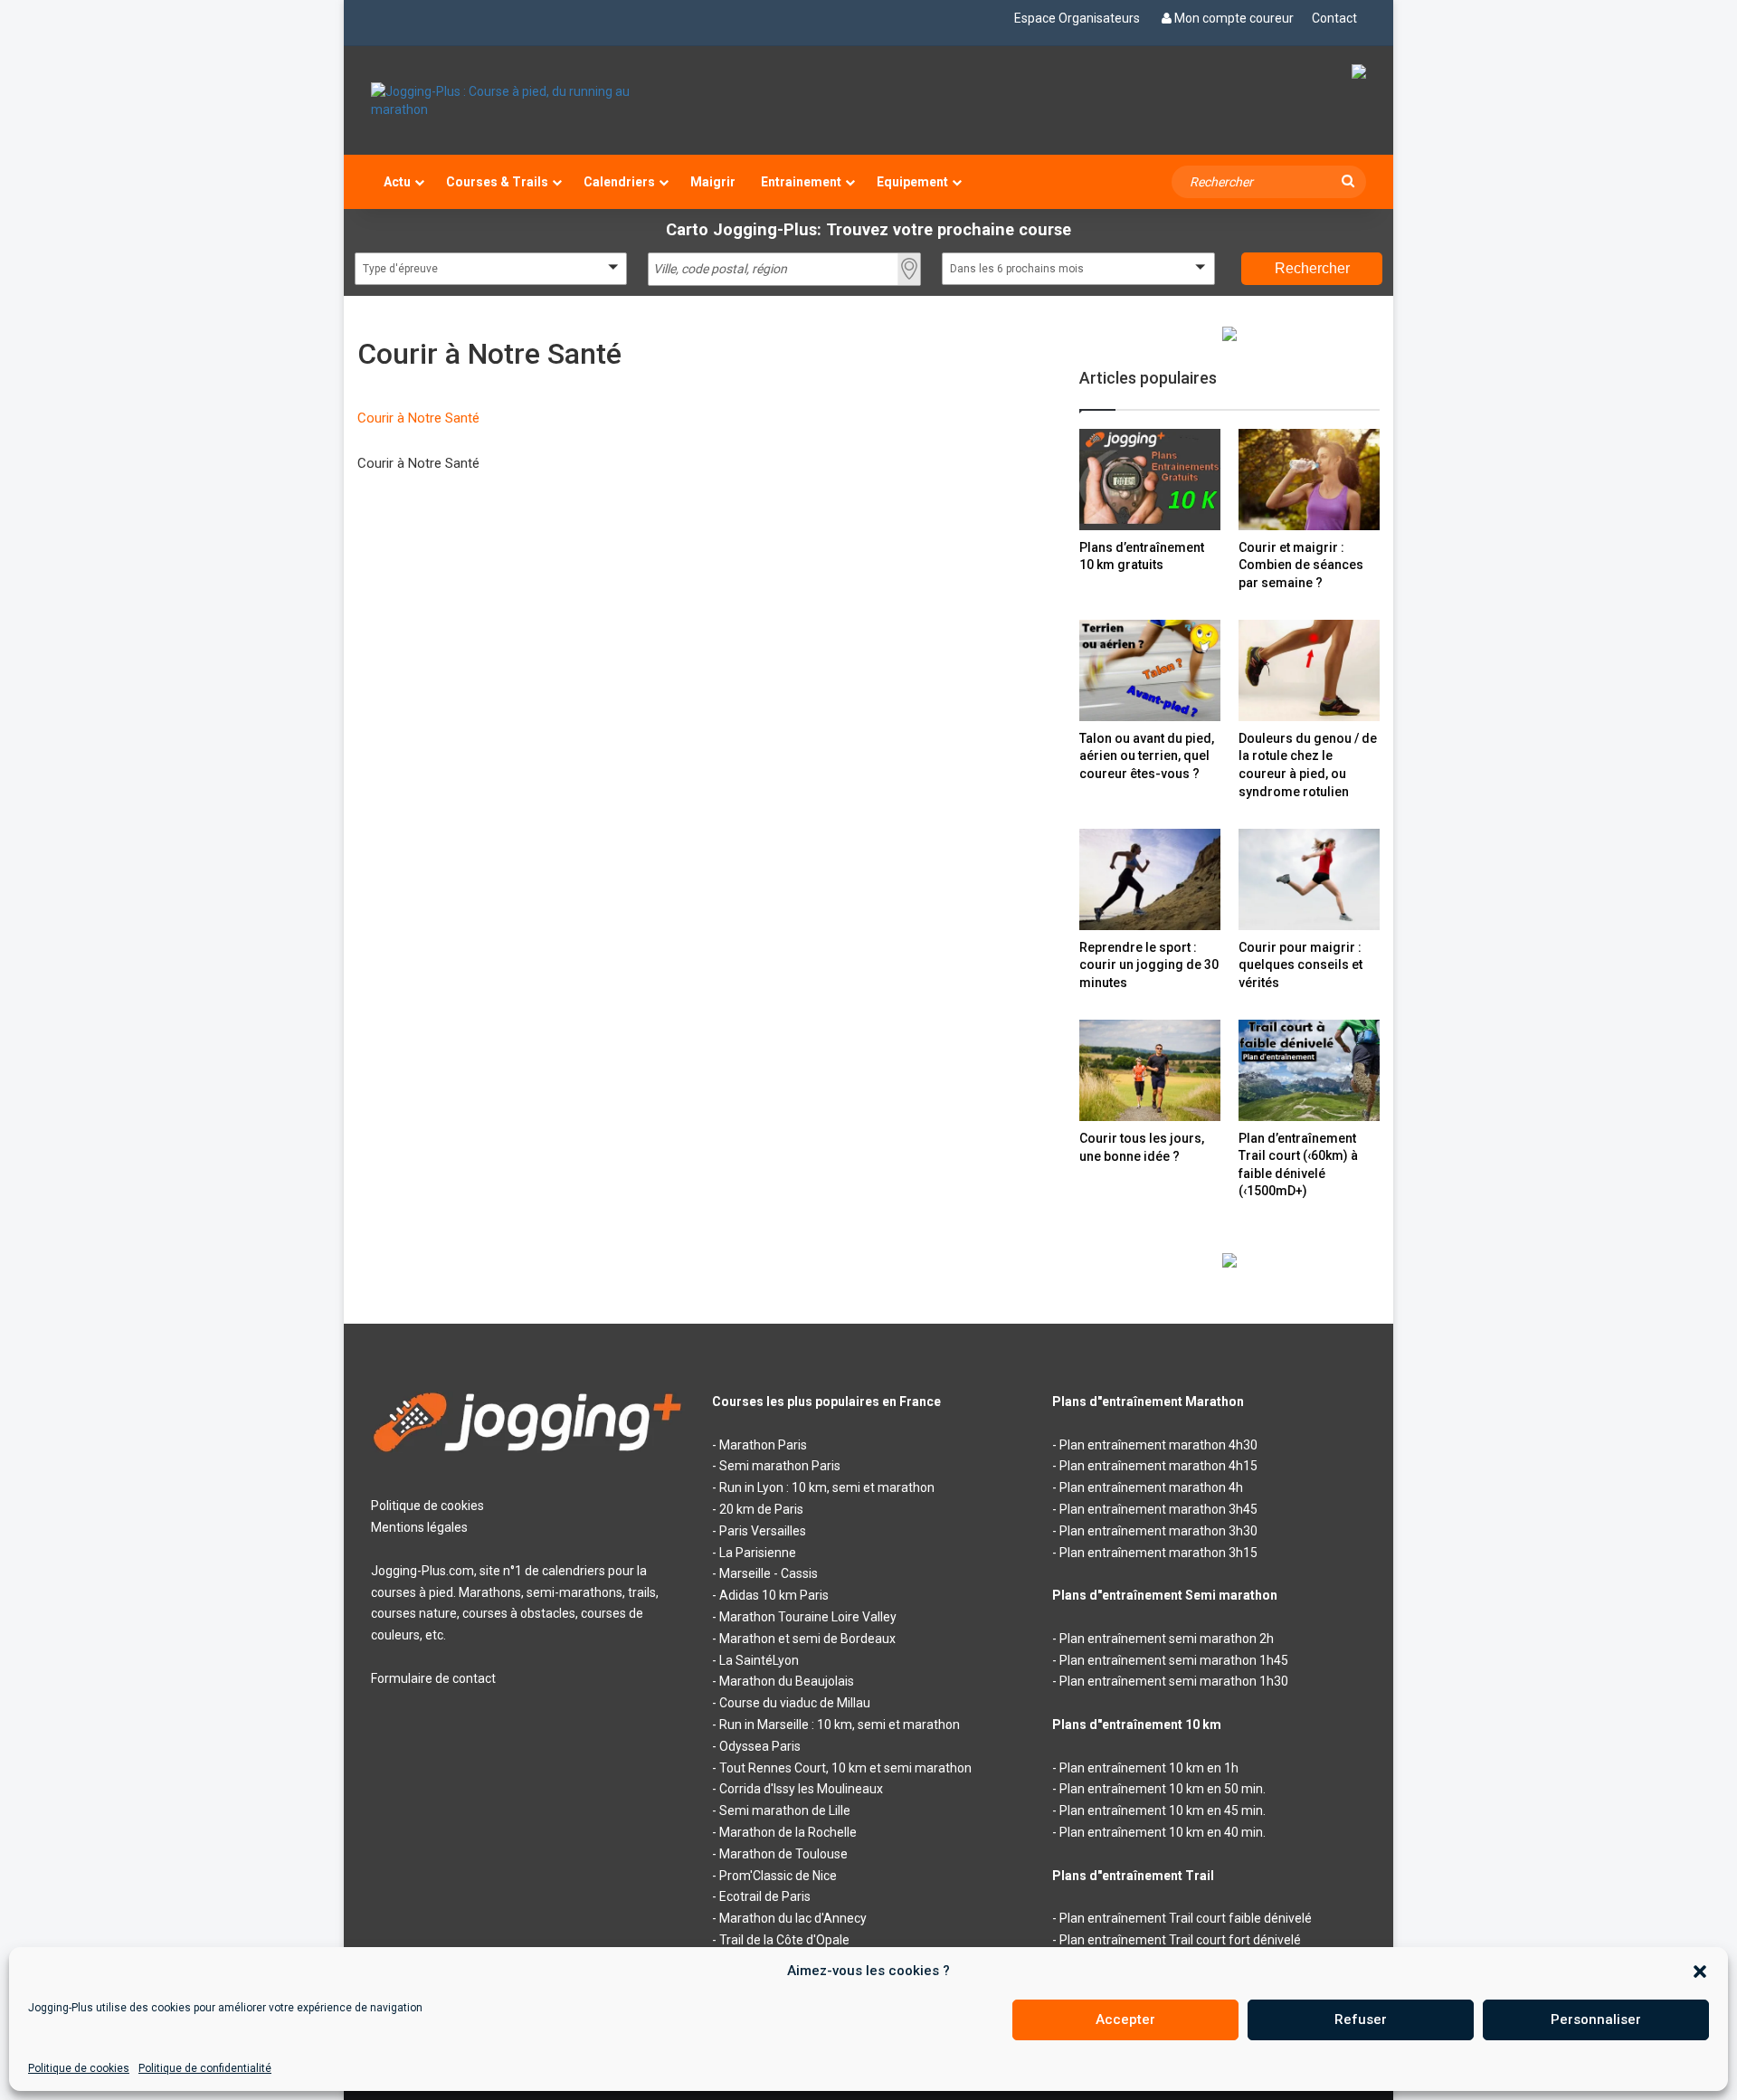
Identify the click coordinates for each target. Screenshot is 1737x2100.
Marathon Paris (763, 1445)
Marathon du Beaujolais (787, 1681)
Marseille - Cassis (769, 1573)
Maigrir (713, 182)
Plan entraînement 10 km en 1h (1149, 1768)
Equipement (912, 182)
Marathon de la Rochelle (788, 1832)
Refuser (1361, 2019)
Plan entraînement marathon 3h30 (1158, 1531)
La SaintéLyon (759, 1660)
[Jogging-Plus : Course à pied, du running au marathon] (528, 100)
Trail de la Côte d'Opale (784, 1940)
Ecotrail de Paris (765, 1896)
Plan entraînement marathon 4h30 (1158, 1445)
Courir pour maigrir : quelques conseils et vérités (1300, 965)
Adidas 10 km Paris (774, 1595)
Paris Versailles (763, 1531)
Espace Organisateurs (1077, 18)
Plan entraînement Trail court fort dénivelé (1180, 1940)
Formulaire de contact (433, 1678)
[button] (1700, 1972)
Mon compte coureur (1234, 18)
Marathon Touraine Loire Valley (808, 1617)
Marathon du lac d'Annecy (793, 1918)
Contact (1334, 18)
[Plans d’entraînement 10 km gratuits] (1150, 479)
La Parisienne (758, 1553)
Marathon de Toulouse (783, 1854)
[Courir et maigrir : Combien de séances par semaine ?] (1309, 479)
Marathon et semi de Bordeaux (807, 1639)
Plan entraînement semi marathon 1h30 (1174, 1681)
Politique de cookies (79, 2068)
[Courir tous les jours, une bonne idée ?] (1150, 1070)
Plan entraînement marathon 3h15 (1158, 1553)
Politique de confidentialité (205, 2068)
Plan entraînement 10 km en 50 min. (1163, 1789)
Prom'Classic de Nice (778, 1876)
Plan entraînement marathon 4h (1151, 1487)
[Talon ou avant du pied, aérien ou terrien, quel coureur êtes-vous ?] (1150, 670)
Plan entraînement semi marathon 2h (1167, 1639)
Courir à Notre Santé (418, 418)
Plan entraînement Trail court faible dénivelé (1186, 1918)
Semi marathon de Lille (785, 1810)
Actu (397, 182)
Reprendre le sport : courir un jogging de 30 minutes (1149, 965)
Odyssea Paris (760, 1746)
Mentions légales (419, 1527)
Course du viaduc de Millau (795, 1703)
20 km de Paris (761, 1509)
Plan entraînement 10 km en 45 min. (1163, 1810)
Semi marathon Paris (780, 1466)
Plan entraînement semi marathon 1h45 (1174, 1660)
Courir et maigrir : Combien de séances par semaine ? (1301, 565)
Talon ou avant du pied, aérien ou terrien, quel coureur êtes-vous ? (1147, 756)
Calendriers (619, 182)
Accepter (1125, 2019)
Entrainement (801, 182)
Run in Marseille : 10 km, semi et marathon (840, 1725)
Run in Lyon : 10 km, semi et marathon (827, 1487)
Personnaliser (1596, 2019)
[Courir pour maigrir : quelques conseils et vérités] (1309, 879)
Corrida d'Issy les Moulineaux (801, 1789)
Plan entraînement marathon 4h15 (1158, 1466)
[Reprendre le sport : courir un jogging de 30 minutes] (1150, 879)
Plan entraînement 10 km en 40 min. (1163, 1832)
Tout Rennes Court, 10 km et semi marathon (845, 1768)
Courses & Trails (497, 182)
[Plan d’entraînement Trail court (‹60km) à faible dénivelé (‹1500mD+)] (1309, 1070)
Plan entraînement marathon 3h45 (1158, 1509)
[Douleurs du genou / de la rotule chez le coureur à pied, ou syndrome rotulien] (1309, 670)
